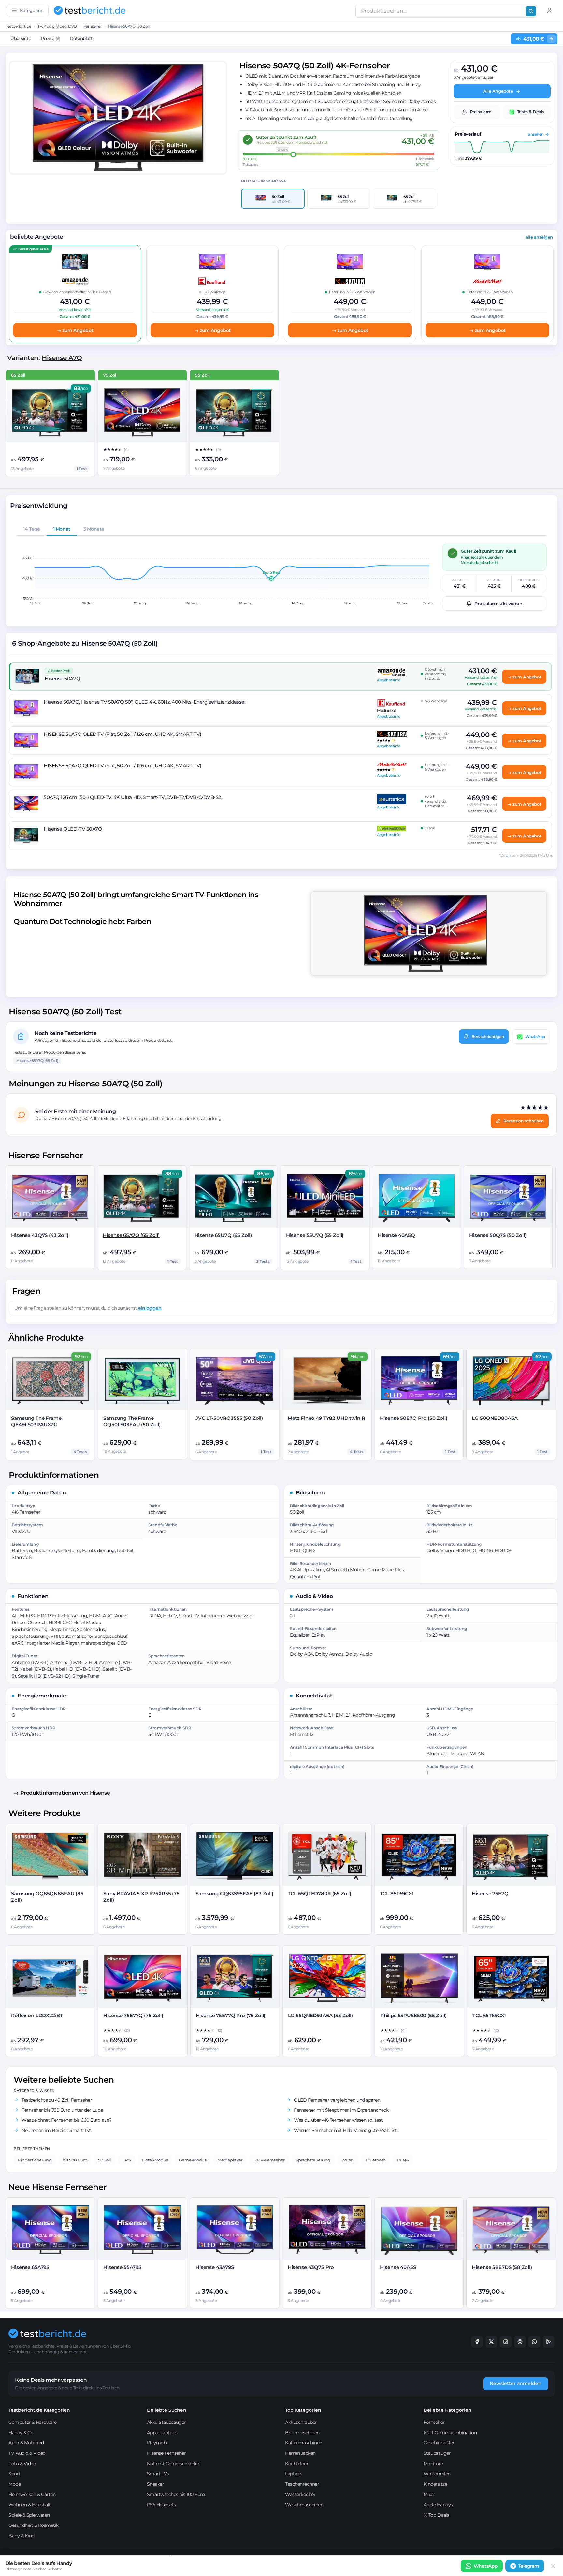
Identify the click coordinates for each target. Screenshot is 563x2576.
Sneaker (156, 2484)
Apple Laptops (162, 2433)
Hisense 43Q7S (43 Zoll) (40, 1235)
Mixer (429, 2494)
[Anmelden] (549, 10)
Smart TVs (158, 2474)
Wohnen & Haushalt (30, 2505)
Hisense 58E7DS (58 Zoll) (502, 2267)
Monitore (433, 2464)
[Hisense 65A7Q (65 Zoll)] (50, 412)
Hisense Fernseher (166, 2453)
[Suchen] (531, 11)
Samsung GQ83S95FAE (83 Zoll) (234, 1893)
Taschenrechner (302, 2484)
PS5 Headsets (161, 2505)
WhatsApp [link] (486, 2566)
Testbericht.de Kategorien (39, 2410)
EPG (127, 2160)
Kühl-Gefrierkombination (450, 2433)
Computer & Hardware (33, 2422)
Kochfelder (297, 2464)
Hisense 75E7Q (490, 1893)
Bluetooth (376, 2160)
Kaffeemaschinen (304, 2443)
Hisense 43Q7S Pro (311, 2267)
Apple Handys (438, 2505)
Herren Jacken (300, 2453)
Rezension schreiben (524, 1121)
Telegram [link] (529, 2566)
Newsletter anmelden (516, 2383)
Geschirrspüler (439, 2443)
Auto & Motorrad (26, 2443)
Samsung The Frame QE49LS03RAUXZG (36, 1421)
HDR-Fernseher (269, 2160)
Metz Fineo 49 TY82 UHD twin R (326, 1418)
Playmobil (158, 2443)
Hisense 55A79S (122, 2267)
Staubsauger (437, 2453)
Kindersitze (435, 2484)
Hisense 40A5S (398, 2267)
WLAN (348, 2160)
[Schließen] (553, 2566)
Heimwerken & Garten (32, 2494)
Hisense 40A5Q (396, 1235)
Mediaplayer (230, 2160)
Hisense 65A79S (30, 2267)
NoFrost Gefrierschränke (173, 2464)
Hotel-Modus (155, 2160)
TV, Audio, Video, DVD (57, 26)
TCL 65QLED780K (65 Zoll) (319, 1893)
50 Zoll (105, 2160)
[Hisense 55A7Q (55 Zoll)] (234, 412)
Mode (14, 2484)
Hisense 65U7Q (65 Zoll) (223, 1235)
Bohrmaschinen (302, 2433)
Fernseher (93, 26)
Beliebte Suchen (167, 2410)
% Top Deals (436, 2515)
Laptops (294, 2474)
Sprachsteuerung (313, 2160)
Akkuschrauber (301, 2422)
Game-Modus (193, 2160)
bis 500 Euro (75, 2160)
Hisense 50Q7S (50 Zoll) (498, 1235)
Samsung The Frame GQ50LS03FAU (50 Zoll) (132, 1421)
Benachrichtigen (488, 1036)
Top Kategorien (303, 2410)
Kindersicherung (35, 2160)
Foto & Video (22, 2464)
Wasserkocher (300, 2494)
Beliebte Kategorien (448, 2410)
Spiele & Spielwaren (29, 2515)
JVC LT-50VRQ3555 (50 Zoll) (229, 1418)
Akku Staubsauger (166, 2422)
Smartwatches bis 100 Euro (176, 2494)
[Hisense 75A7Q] (143, 412)
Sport (14, 2474)
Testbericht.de (18, 26)
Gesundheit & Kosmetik (34, 2525)
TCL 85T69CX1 (397, 1893)
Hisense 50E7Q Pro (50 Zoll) (414, 1418)
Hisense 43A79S (215, 2267)
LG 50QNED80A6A (495, 1418)
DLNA (403, 2160)
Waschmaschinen (304, 2505)
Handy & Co (21, 2433)
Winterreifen (437, 2474)
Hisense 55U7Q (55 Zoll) (315, 1235)
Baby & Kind (22, 2536)
